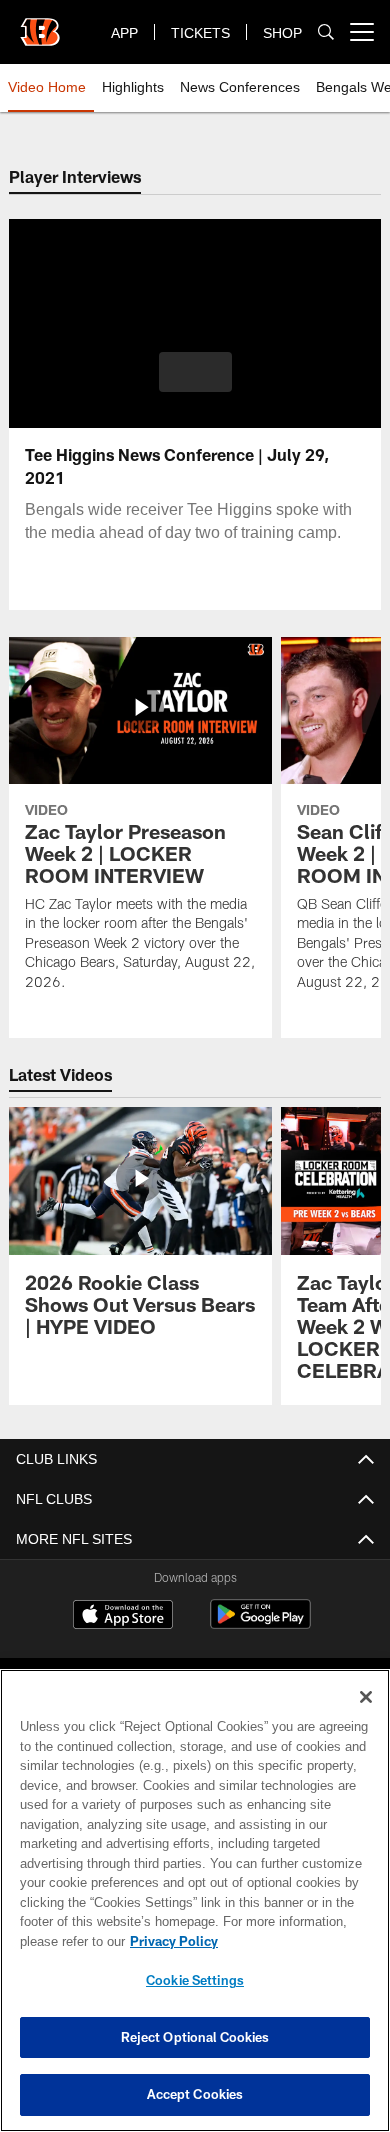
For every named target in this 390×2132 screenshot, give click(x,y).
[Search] (326, 32)
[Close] (366, 1697)
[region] (195, 1900)
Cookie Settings (195, 1980)
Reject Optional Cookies (195, 2037)
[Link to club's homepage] (40, 24)
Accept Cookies (195, 2094)
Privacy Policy (170, 1941)
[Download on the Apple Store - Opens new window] (123, 1617)
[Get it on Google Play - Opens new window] (260, 1624)
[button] (195, 372)
